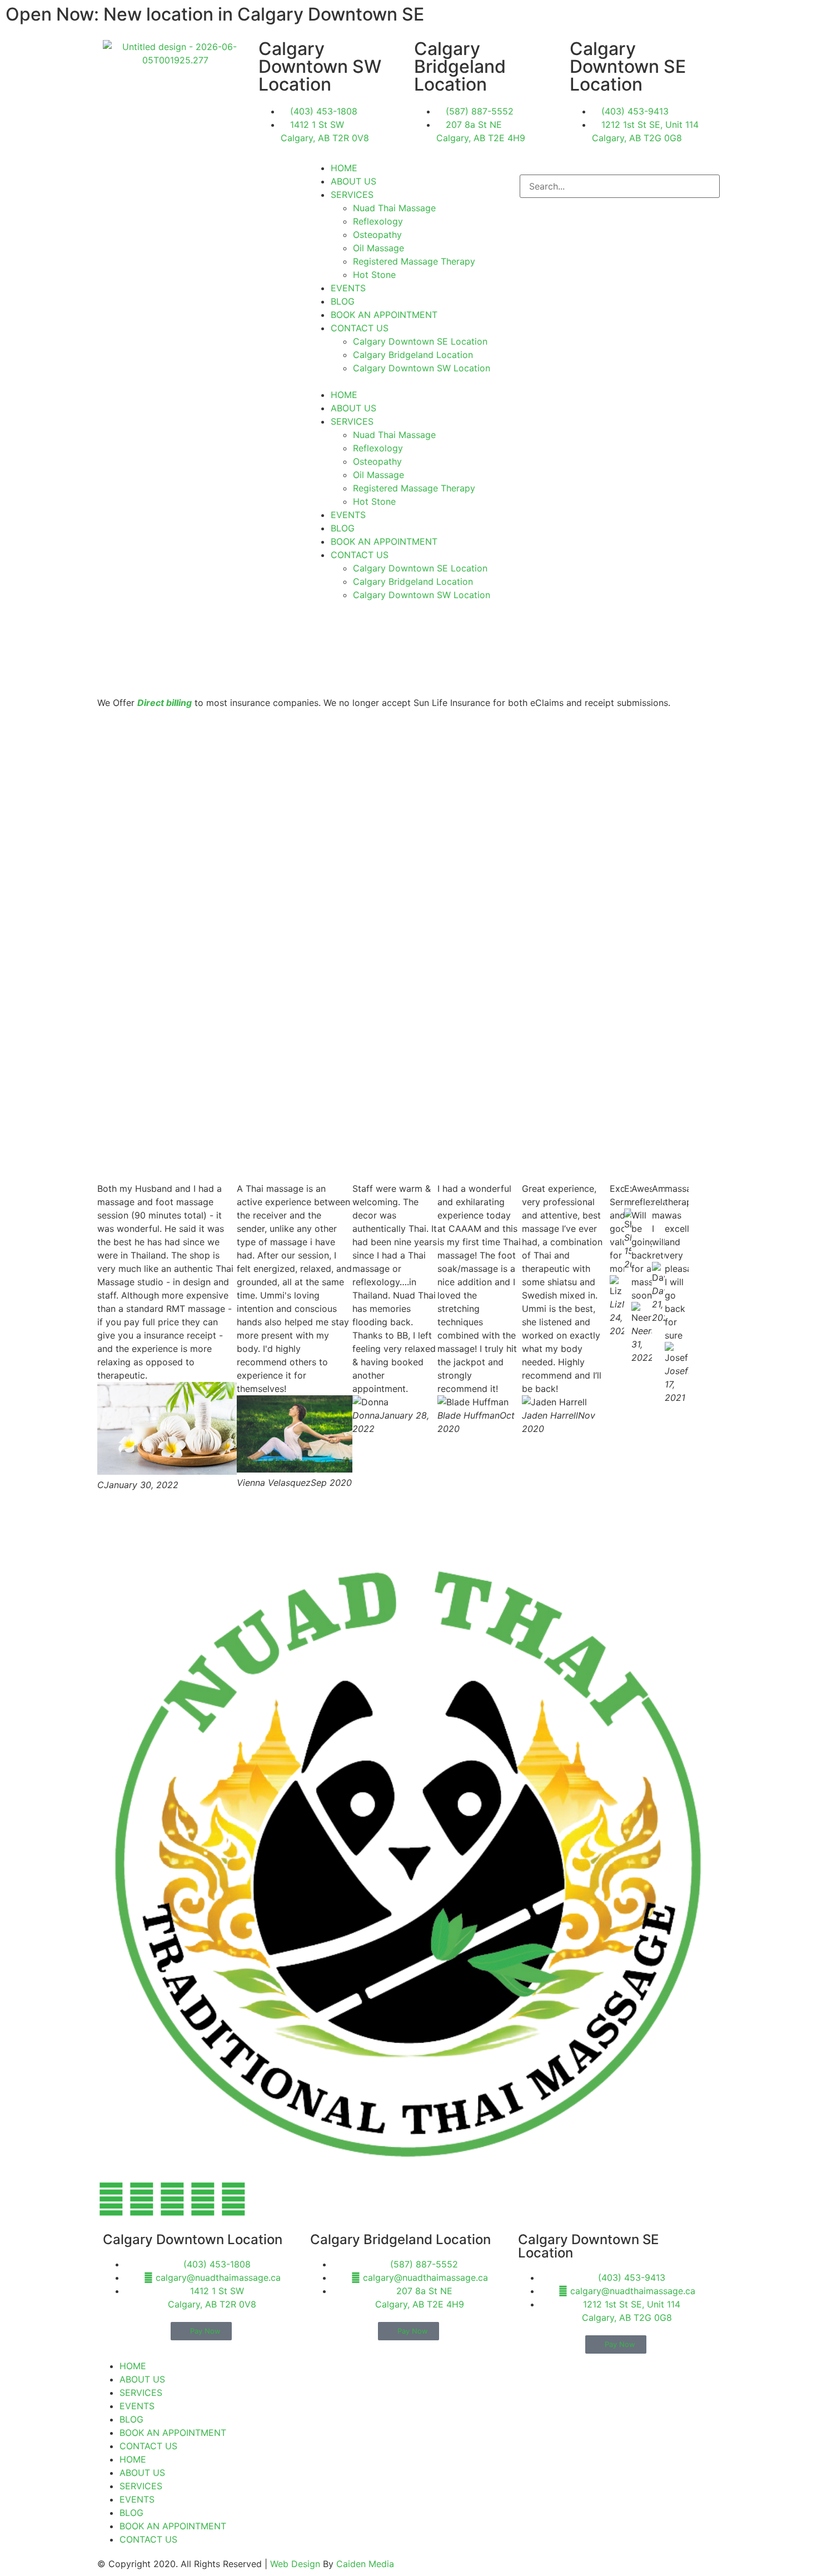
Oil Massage (378, 248)
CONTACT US (360, 328)
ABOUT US (353, 181)
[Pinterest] (203, 2199)
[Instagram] (142, 2199)
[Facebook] (111, 2199)
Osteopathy (377, 235)
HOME (344, 168)
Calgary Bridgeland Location (413, 355)
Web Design (295, 2564)
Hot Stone (374, 275)
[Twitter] (172, 2199)
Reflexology (378, 221)
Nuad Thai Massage (394, 208)
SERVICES (352, 195)
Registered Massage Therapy (414, 261)
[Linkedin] (233, 2199)
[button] (409, 381)
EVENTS (348, 288)
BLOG (343, 301)
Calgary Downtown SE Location (420, 341)
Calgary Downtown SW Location (422, 368)
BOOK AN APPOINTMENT (384, 315)
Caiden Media (365, 2564)
